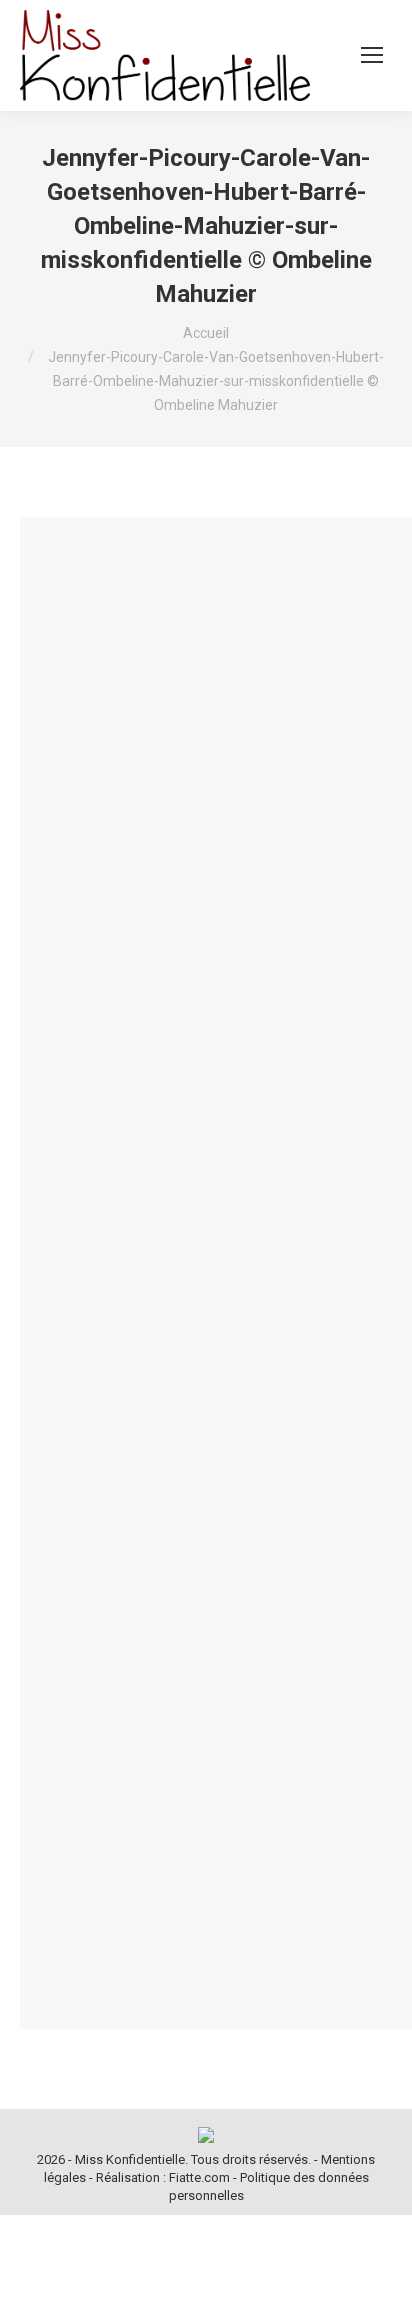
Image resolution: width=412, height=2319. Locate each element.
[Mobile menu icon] (372, 55)
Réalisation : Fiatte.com (163, 2177)
